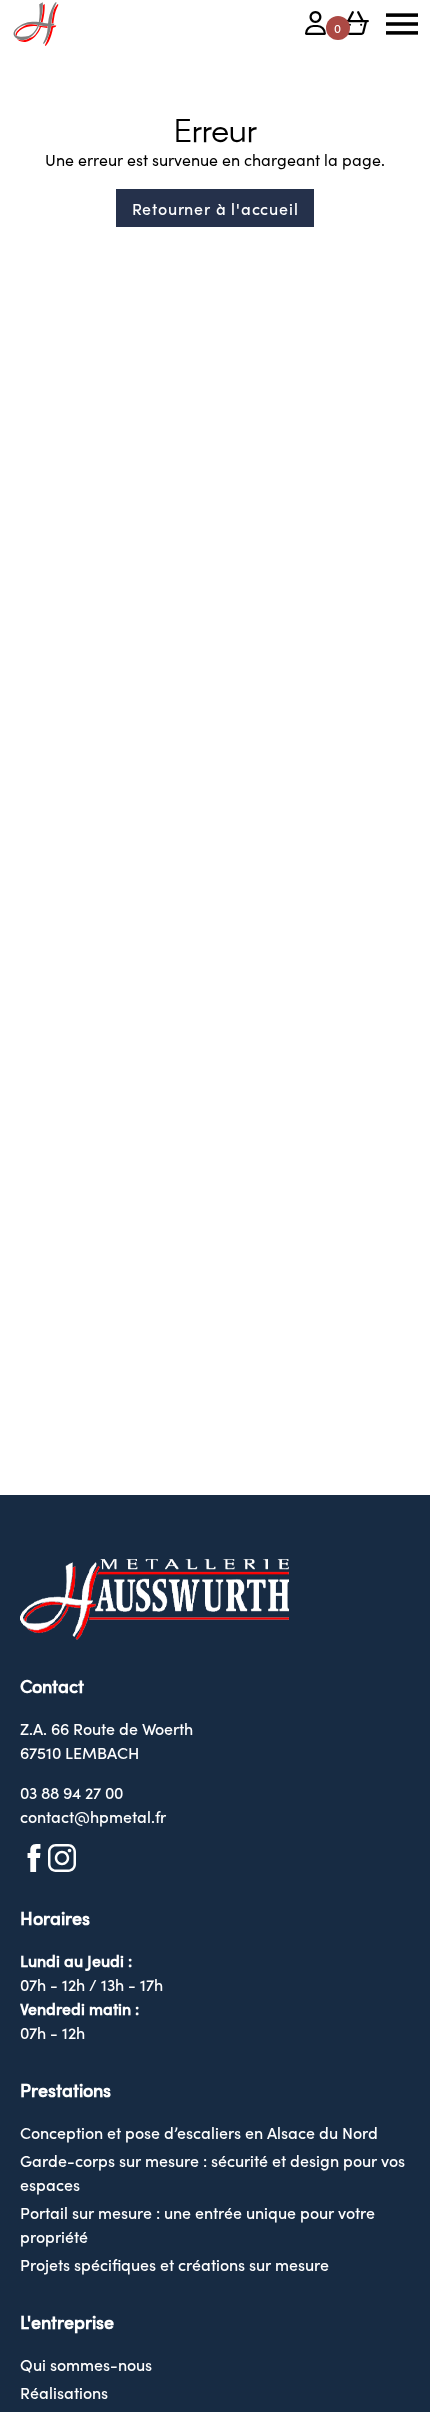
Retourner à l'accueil (215, 208)
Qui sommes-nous (86, 2364)
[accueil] (36, 24)
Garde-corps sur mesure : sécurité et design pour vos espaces (212, 2172)
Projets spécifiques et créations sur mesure (174, 2264)
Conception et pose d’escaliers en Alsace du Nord (199, 2132)
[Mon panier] (356, 26)
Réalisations (64, 2392)
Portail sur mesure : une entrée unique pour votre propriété (197, 2224)
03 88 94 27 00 (71, 1792)
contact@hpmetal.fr (93, 1816)
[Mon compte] (316, 26)
